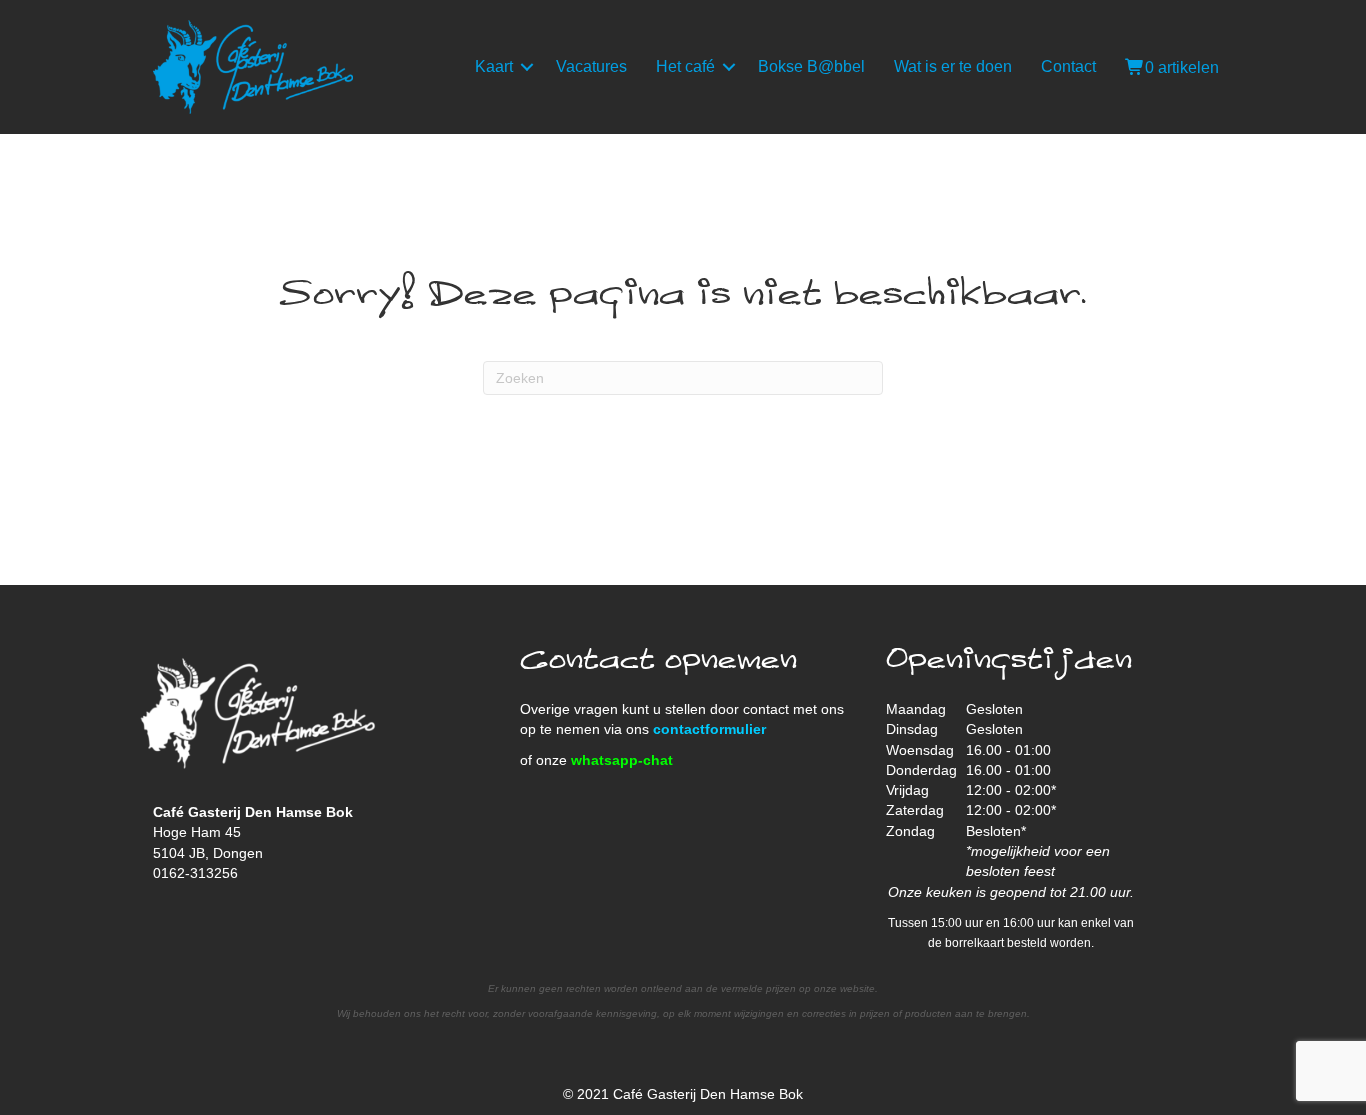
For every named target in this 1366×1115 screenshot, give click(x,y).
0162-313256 (195, 873)
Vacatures (591, 66)
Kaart (494, 66)
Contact (1068, 66)
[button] (527, 67)
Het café (685, 66)
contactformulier (709, 729)
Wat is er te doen (953, 66)
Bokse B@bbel (811, 66)
